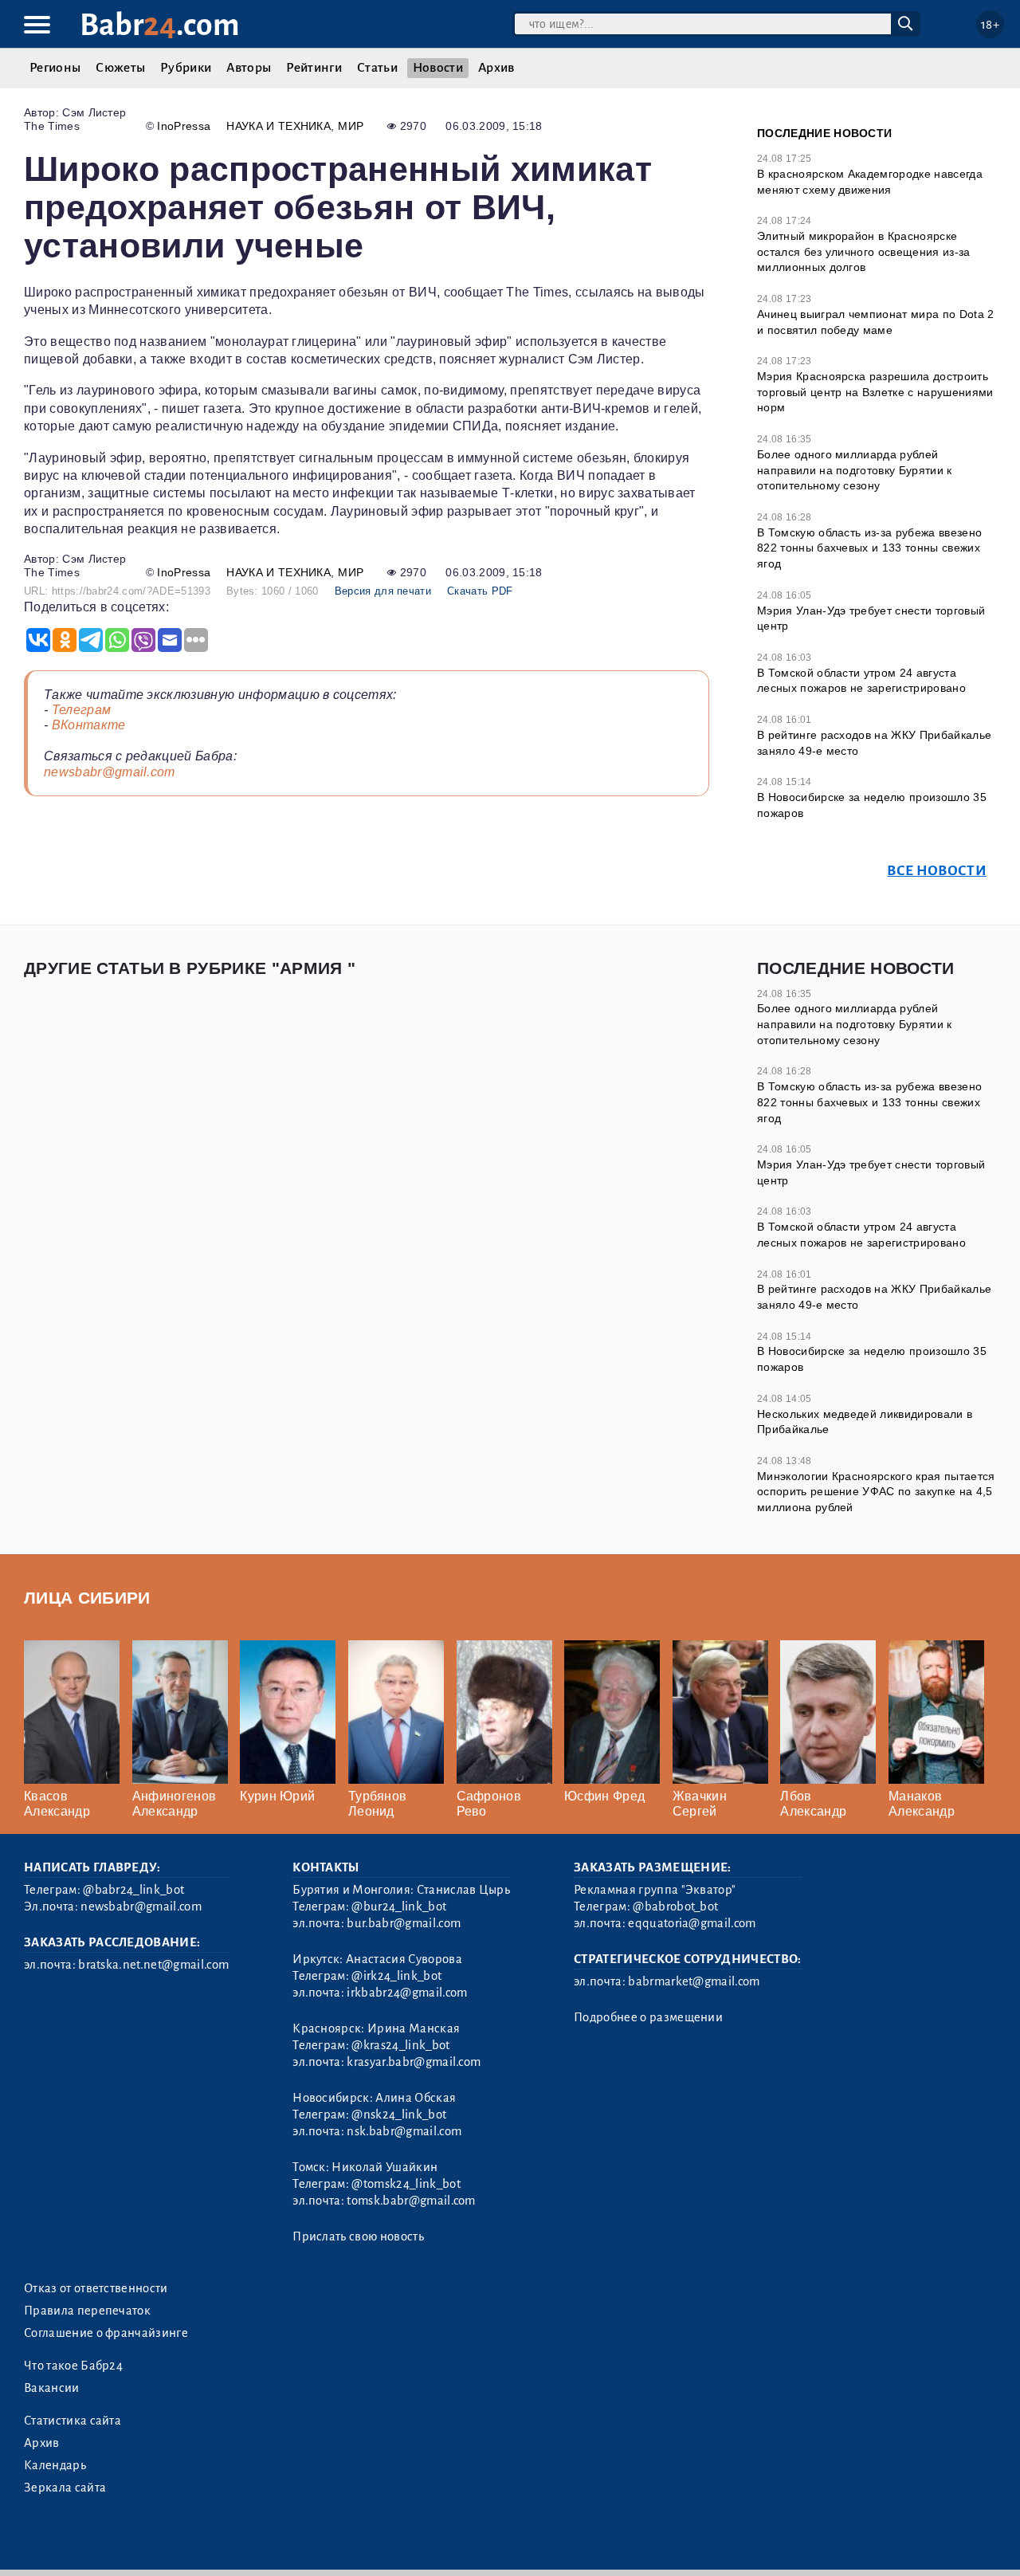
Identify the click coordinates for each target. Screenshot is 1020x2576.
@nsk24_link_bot (399, 2115)
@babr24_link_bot (133, 1890)
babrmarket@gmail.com (694, 1981)
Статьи (377, 68)
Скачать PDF (480, 591)
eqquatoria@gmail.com (692, 1923)
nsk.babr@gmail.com (404, 2131)
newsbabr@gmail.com (110, 772)
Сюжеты (120, 68)
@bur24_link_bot (399, 1906)
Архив (496, 68)
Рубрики (186, 68)
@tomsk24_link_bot (406, 2184)
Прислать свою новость (358, 2236)
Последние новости (824, 133)
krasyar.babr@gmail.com (414, 2062)
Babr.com (160, 25)
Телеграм (82, 710)
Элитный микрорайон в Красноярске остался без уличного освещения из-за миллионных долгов (864, 251)
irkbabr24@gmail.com (407, 1993)
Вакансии (52, 2388)
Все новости (937, 871)
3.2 (122, 2544)
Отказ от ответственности (96, 2288)
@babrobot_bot (675, 1906)
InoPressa (184, 126)
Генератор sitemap (386, 2544)
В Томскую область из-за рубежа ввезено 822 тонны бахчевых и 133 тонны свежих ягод (869, 548)
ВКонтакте (89, 725)
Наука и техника (279, 126)
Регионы (55, 68)
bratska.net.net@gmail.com (153, 1965)
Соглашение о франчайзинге (106, 2333)
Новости (438, 68)
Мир (351, 126)
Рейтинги (314, 68)
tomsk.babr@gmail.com (411, 2201)
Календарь (55, 2465)
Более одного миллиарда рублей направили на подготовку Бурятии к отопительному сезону (855, 470)
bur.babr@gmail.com (404, 1923)
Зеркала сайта (65, 2488)
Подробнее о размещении (648, 2017)
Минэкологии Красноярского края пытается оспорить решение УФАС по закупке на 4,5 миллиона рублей (876, 1492)
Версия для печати (383, 591)
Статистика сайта (73, 2421)
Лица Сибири (87, 1598)
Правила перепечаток (87, 2311)
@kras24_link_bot (400, 2045)
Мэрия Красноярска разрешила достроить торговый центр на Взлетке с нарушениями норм (875, 392)
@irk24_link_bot (396, 1976)
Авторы (249, 68)
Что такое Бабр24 (73, 2366)
